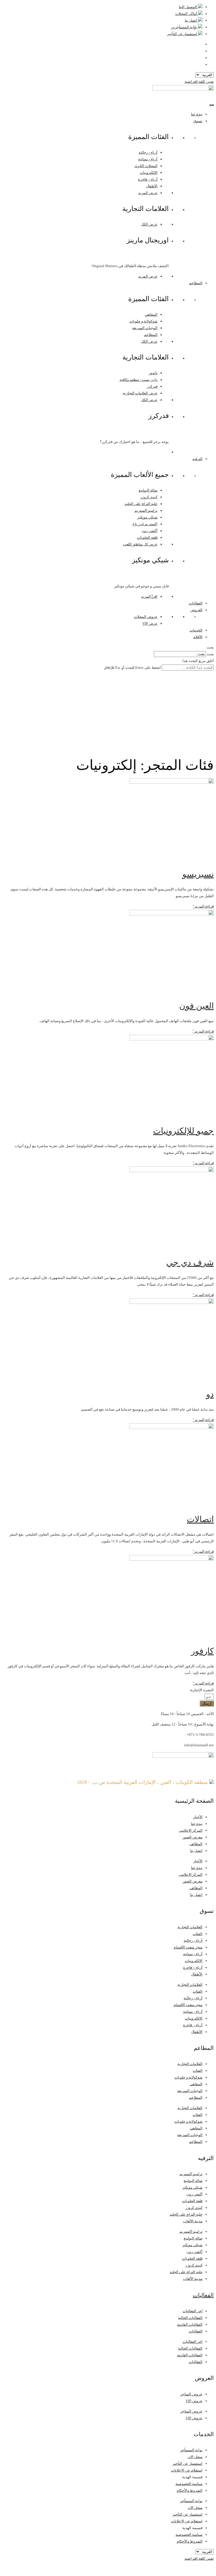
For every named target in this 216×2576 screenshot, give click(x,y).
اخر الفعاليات (193, 2311)
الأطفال (152, 186)
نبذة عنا (197, 114)
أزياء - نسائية (148, 159)
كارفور (202, 1651)
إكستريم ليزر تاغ (145, 524)
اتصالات (200, 1519)
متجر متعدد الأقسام (188, 1947)
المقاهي (151, 314)
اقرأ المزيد (149, 596)
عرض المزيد (148, 193)
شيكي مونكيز (147, 517)
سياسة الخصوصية (189, 2484)
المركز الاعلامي (191, 1830)
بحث (210, 654)
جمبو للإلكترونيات (183, 1131)
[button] (108, 647)
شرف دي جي (190, 1262)
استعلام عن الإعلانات (187, 2470)
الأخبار (198, 1817)
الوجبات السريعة (145, 328)
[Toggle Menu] (211, 105)
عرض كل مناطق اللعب (140, 544)
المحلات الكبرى (146, 166)
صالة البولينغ (148, 490)
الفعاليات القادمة (190, 2324)
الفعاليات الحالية (190, 2318)
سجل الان (195, 2457)
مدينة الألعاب (193, 2221)
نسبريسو (198, 874)
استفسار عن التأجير (187, 2464)
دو (210, 1394)
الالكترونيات (149, 173)
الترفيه (197, 459)
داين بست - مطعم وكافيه (139, 380)
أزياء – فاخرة (148, 179)
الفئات (198, 1934)
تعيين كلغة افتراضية (199, 82)
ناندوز (153, 373)
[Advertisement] (108, 713)
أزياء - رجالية (148, 152)
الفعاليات (196, 603)
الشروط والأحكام (190, 2490)
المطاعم (196, 283)
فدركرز (152, 386)
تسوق (198, 121)
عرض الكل (149, 224)
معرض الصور (193, 1837)
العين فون (196, 1006)
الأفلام (198, 637)
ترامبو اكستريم (146, 511)
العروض (196, 610)
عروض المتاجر (191, 2394)
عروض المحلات (146, 617)
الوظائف (196, 1844)
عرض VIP (150, 623)
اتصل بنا (196, 1851)
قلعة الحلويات (147, 537)
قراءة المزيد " (203, 906)
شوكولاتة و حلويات (143, 321)
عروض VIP (194, 2401)
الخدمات (196, 630)
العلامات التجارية (190, 1927)
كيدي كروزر (149, 497)
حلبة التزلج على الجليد (141, 504)
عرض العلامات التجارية (140, 393)
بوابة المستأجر (191, 2450)
